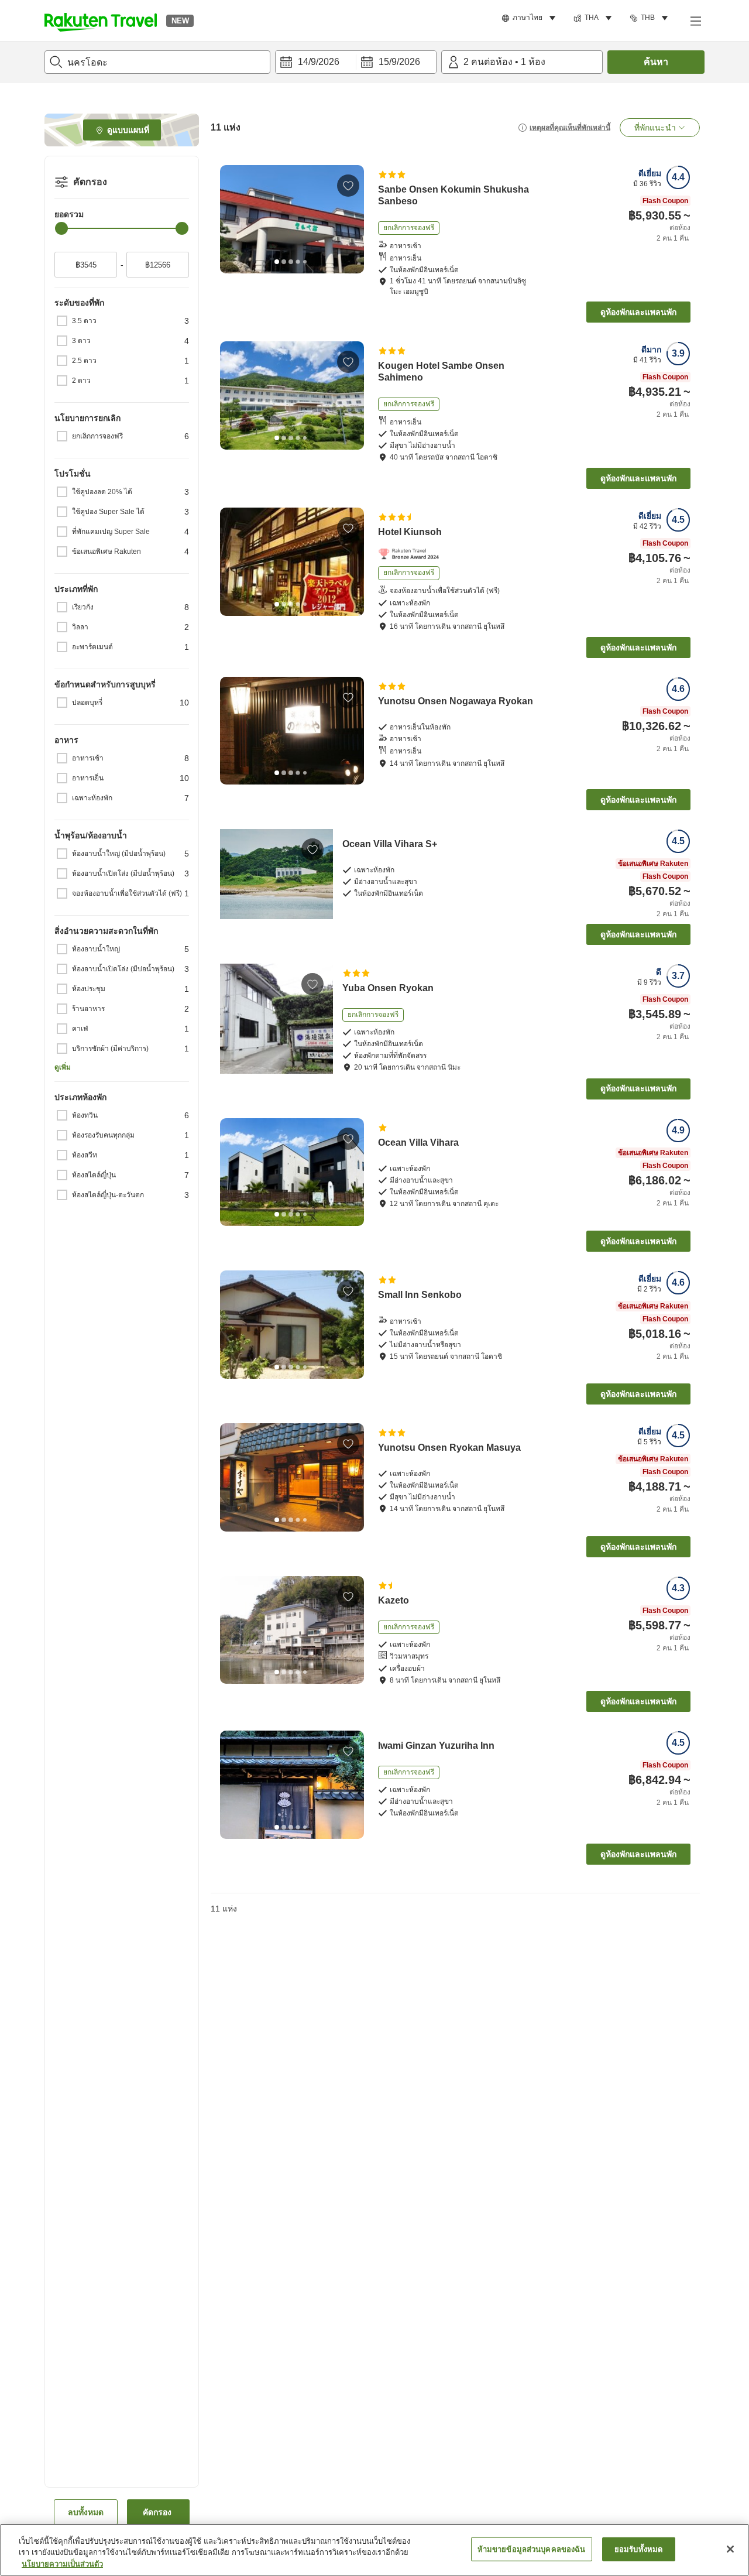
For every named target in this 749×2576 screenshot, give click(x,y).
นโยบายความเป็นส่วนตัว (62, 2564)
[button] (101, 20)
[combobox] (157, 62)
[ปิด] (730, 2549)
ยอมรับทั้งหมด (638, 2549)
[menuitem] (530, 18)
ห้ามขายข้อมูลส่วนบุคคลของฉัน (532, 2549)
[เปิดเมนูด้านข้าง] (695, 20)
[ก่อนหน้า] (233, 219)
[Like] (348, 186)
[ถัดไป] (351, 219)
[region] (374, 2550)
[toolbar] (356, 62)
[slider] (61, 228)
